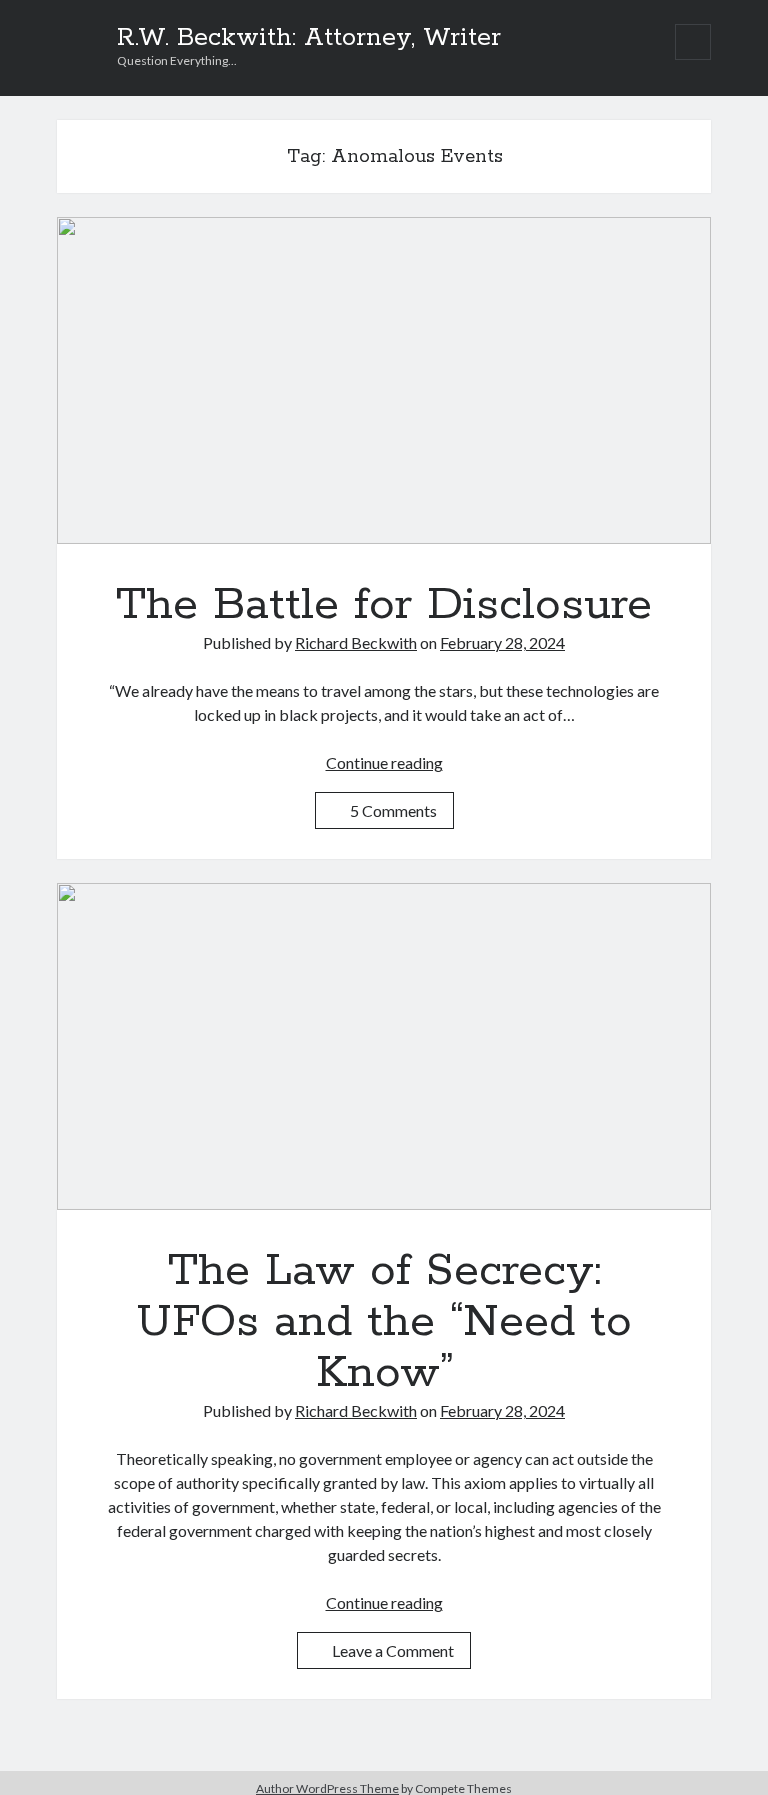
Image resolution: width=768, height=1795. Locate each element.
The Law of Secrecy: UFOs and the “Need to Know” (384, 1046)
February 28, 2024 (502, 642)
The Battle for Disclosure (384, 380)
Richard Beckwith (356, 642)
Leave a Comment (393, 1650)
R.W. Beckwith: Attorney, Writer (309, 38)
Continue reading (384, 762)
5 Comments (393, 810)
